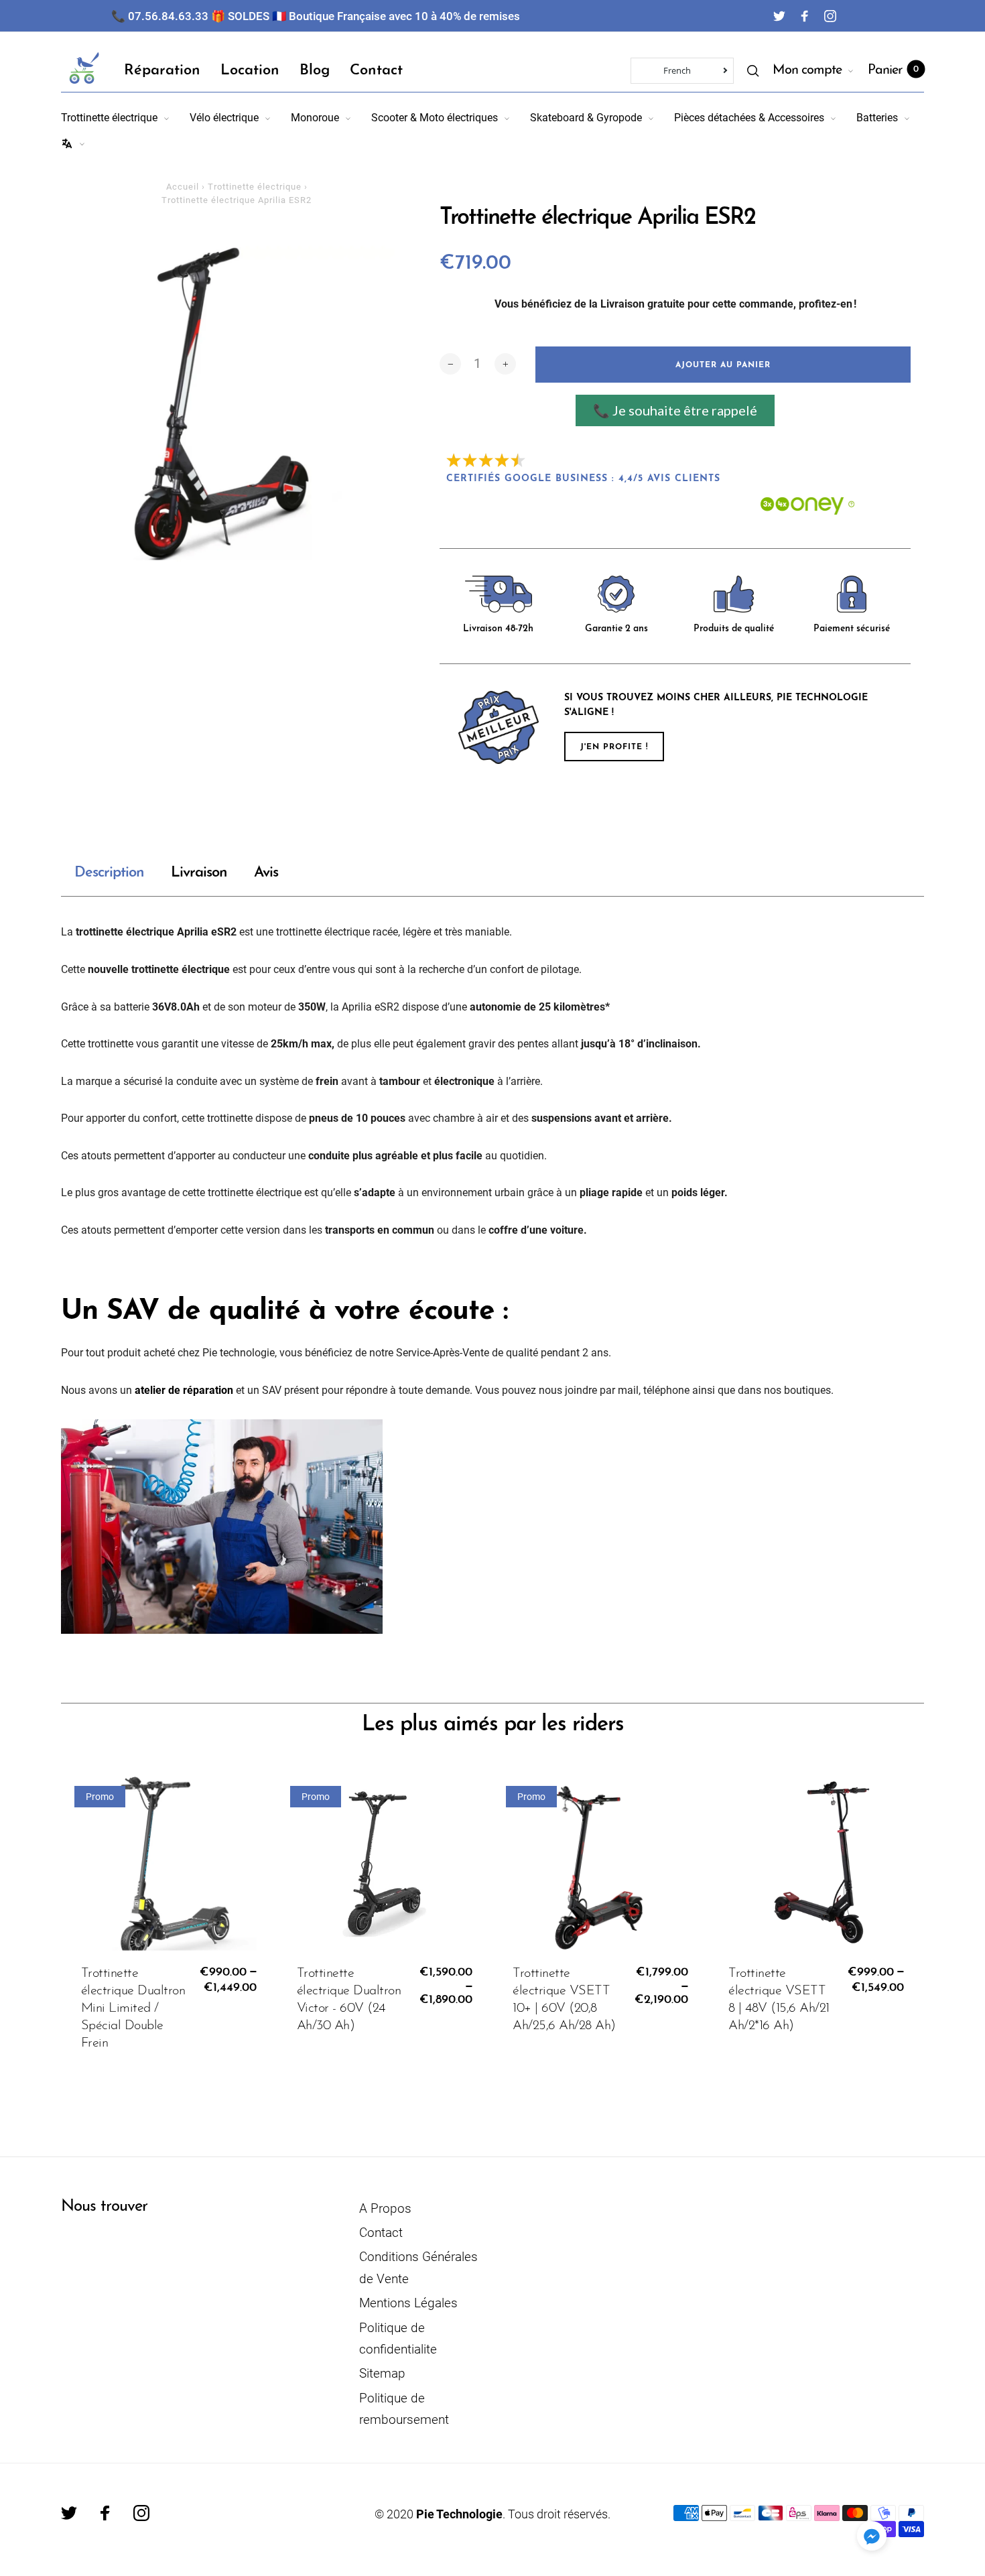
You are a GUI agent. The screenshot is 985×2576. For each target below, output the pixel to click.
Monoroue (315, 118)
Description (109, 873)
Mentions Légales (408, 2303)
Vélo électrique (224, 118)
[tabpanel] (237, 404)
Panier (893, 70)
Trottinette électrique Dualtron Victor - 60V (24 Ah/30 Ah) (349, 2000)
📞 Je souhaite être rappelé (675, 410)
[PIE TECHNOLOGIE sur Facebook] (805, 16)
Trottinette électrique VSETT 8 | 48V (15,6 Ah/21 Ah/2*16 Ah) (779, 2000)
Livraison (199, 873)
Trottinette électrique (109, 118)
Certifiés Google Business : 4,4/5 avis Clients (583, 479)
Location (250, 71)
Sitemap (382, 2373)
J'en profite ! (614, 747)
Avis (266, 873)
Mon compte (807, 70)
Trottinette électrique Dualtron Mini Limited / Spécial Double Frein (133, 2008)
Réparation (162, 71)
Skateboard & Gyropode (586, 118)
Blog (315, 71)
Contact (376, 71)
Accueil (183, 187)
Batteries (877, 118)
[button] (872, 2536)
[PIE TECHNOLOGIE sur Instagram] (830, 16)
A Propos (385, 2208)
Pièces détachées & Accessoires (749, 118)
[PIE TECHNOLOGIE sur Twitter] (779, 16)
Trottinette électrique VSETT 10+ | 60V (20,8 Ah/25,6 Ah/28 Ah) (564, 2000)
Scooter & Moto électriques (435, 118)
